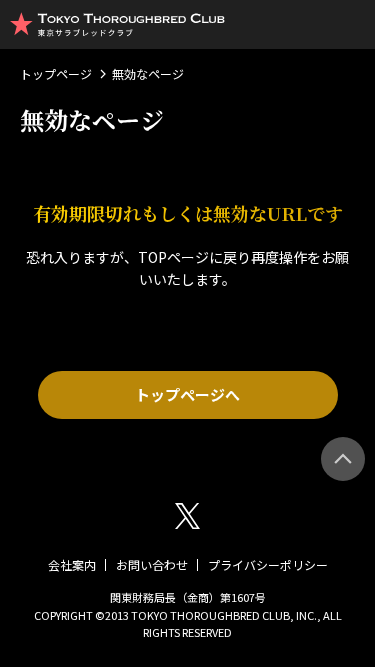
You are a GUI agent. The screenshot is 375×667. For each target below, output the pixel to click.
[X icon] (187, 516)
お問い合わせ (152, 564)
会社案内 (72, 564)
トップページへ (187, 394)
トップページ (56, 73)
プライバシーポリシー (268, 564)
